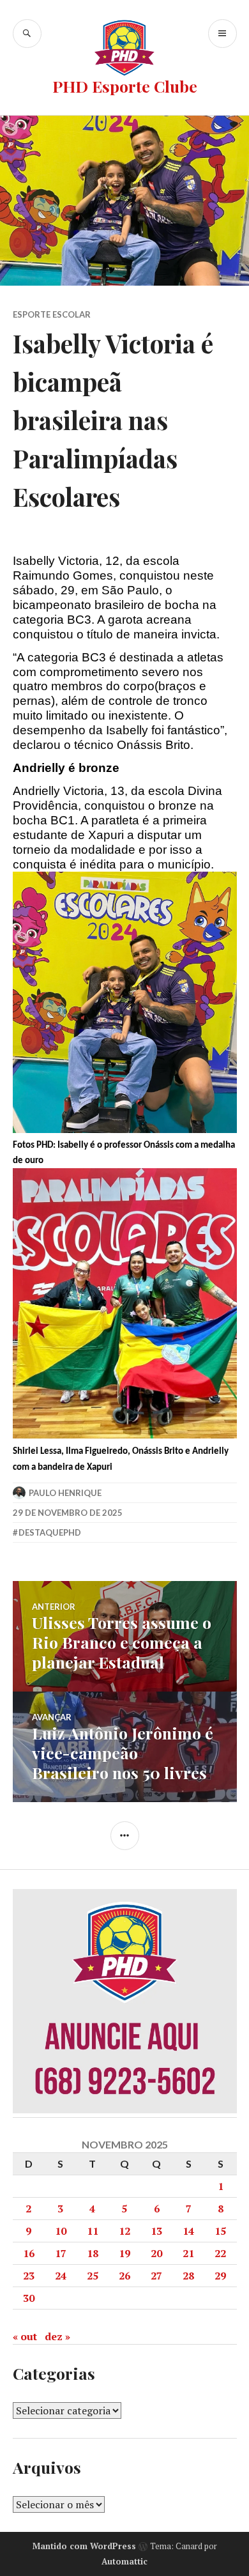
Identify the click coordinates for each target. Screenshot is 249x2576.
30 (29, 2298)
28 (188, 2276)
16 (29, 2253)
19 (124, 2253)
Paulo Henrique (65, 1493)
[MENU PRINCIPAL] (223, 34)
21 (188, 2253)
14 (188, 2231)
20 (156, 2253)
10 (61, 2231)
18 (93, 2253)
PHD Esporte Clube (125, 86)
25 (93, 2276)
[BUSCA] (27, 34)
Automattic (124, 2561)
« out (25, 2336)
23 (29, 2276)
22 (220, 2253)
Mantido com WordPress (84, 2546)
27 (156, 2276)
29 (220, 2276)
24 (61, 2276)
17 (61, 2253)
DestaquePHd (50, 1532)
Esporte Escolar (52, 314)
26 (124, 2276)
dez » (57, 2336)
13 (156, 2231)
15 (220, 2231)
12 (124, 2231)
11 (93, 2231)
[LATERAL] (125, 1836)
